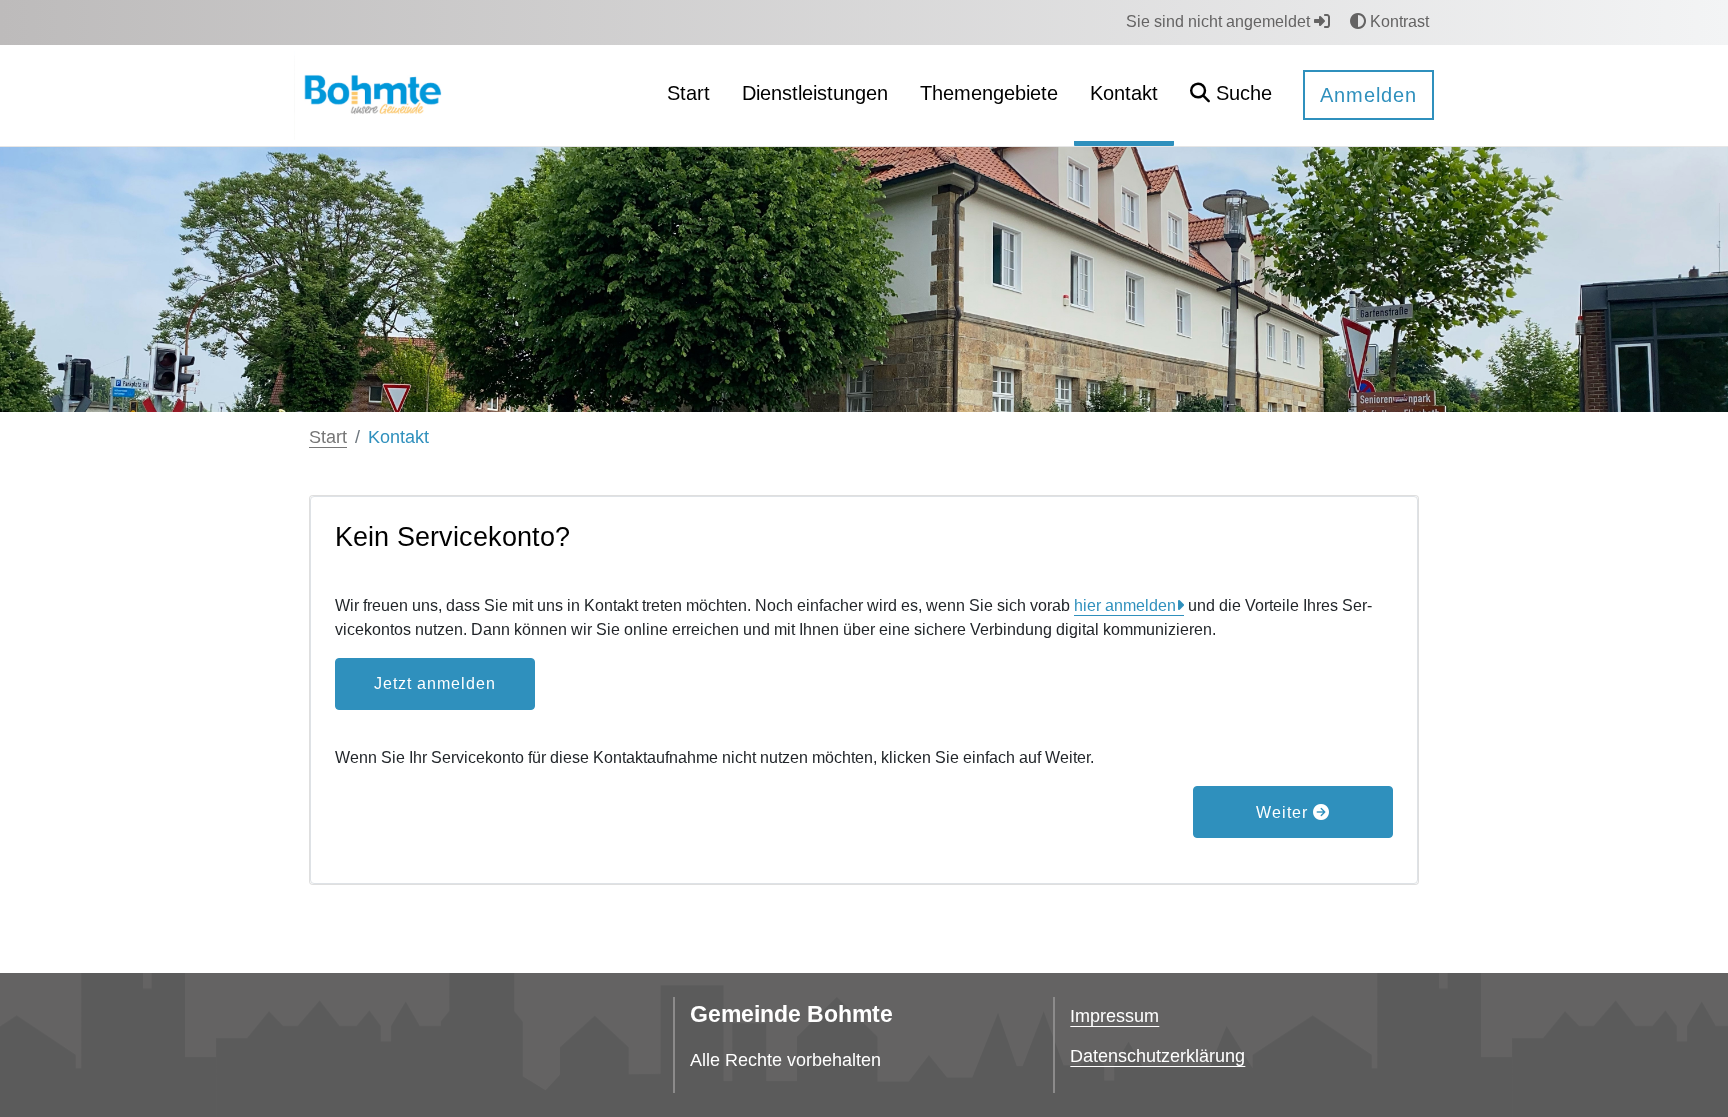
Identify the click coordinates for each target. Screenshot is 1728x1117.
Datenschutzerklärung (1157, 1056)
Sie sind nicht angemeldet (1220, 21)
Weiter (1284, 812)
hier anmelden (1125, 605)
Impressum (1114, 1016)
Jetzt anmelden (435, 683)
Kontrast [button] (1397, 21)
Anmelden (1368, 95)
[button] (1231, 95)
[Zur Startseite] (370, 94)
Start (328, 437)
